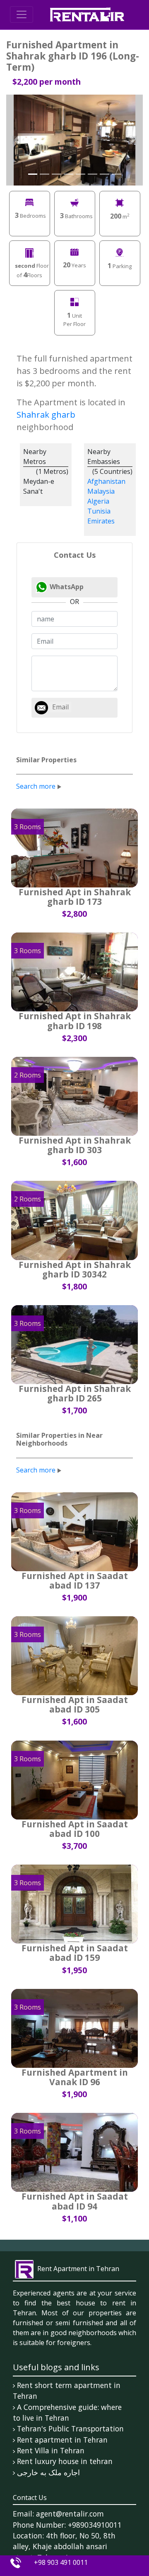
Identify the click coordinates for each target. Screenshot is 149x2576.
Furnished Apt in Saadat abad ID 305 (75, 1704)
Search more (36, 786)
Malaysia (101, 491)
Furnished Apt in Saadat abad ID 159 (75, 1953)
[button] (17, 140)
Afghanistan (106, 481)
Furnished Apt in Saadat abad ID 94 (75, 2201)
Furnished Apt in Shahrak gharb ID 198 (75, 1021)
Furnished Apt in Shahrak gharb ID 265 (75, 1393)
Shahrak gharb (46, 415)
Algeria (98, 501)
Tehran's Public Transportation (70, 2429)
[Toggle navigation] (22, 14)
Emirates (101, 521)
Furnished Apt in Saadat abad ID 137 (75, 1581)
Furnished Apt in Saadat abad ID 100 (75, 1829)
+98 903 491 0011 (61, 2562)
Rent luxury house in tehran (65, 2461)
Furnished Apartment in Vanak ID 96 (75, 2077)
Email (60, 707)
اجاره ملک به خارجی (48, 2472)
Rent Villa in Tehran (51, 2450)
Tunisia (99, 511)
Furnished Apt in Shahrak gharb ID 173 (75, 897)
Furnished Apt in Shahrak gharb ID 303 (75, 1145)
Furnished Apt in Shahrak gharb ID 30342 (75, 1269)
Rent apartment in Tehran (62, 2440)
